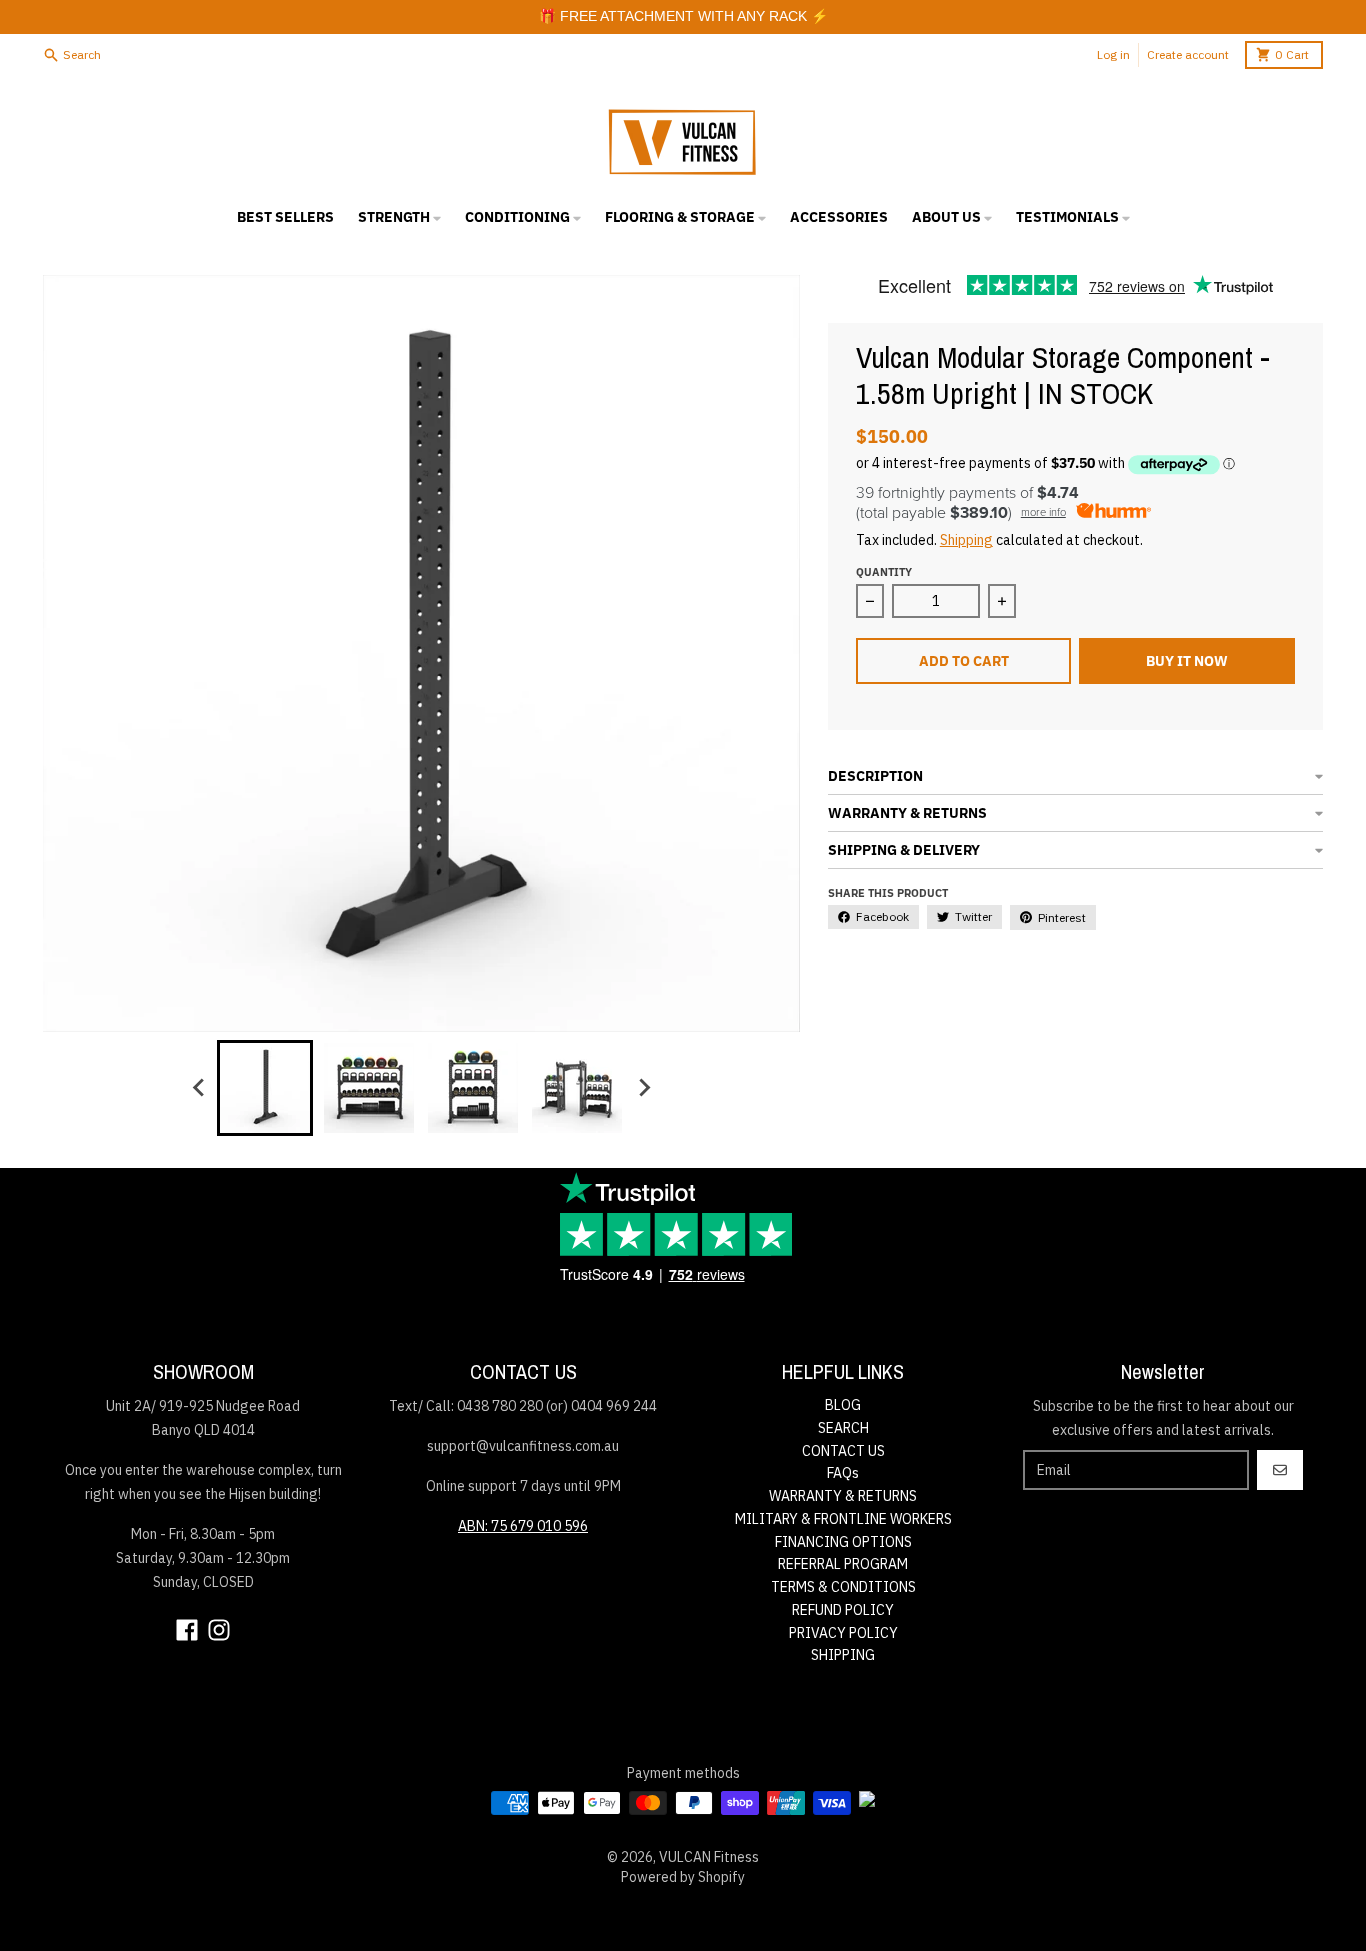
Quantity (884, 572)
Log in (1113, 54)
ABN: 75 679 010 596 (523, 1526)
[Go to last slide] (199, 1088)
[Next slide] (643, 1088)
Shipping (966, 540)
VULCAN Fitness (709, 1857)
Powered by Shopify (683, 1877)
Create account (1188, 54)
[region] (683, 17)
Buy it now (1187, 661)
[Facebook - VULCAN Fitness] (187, 1630)
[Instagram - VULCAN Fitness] (219, 1630)
